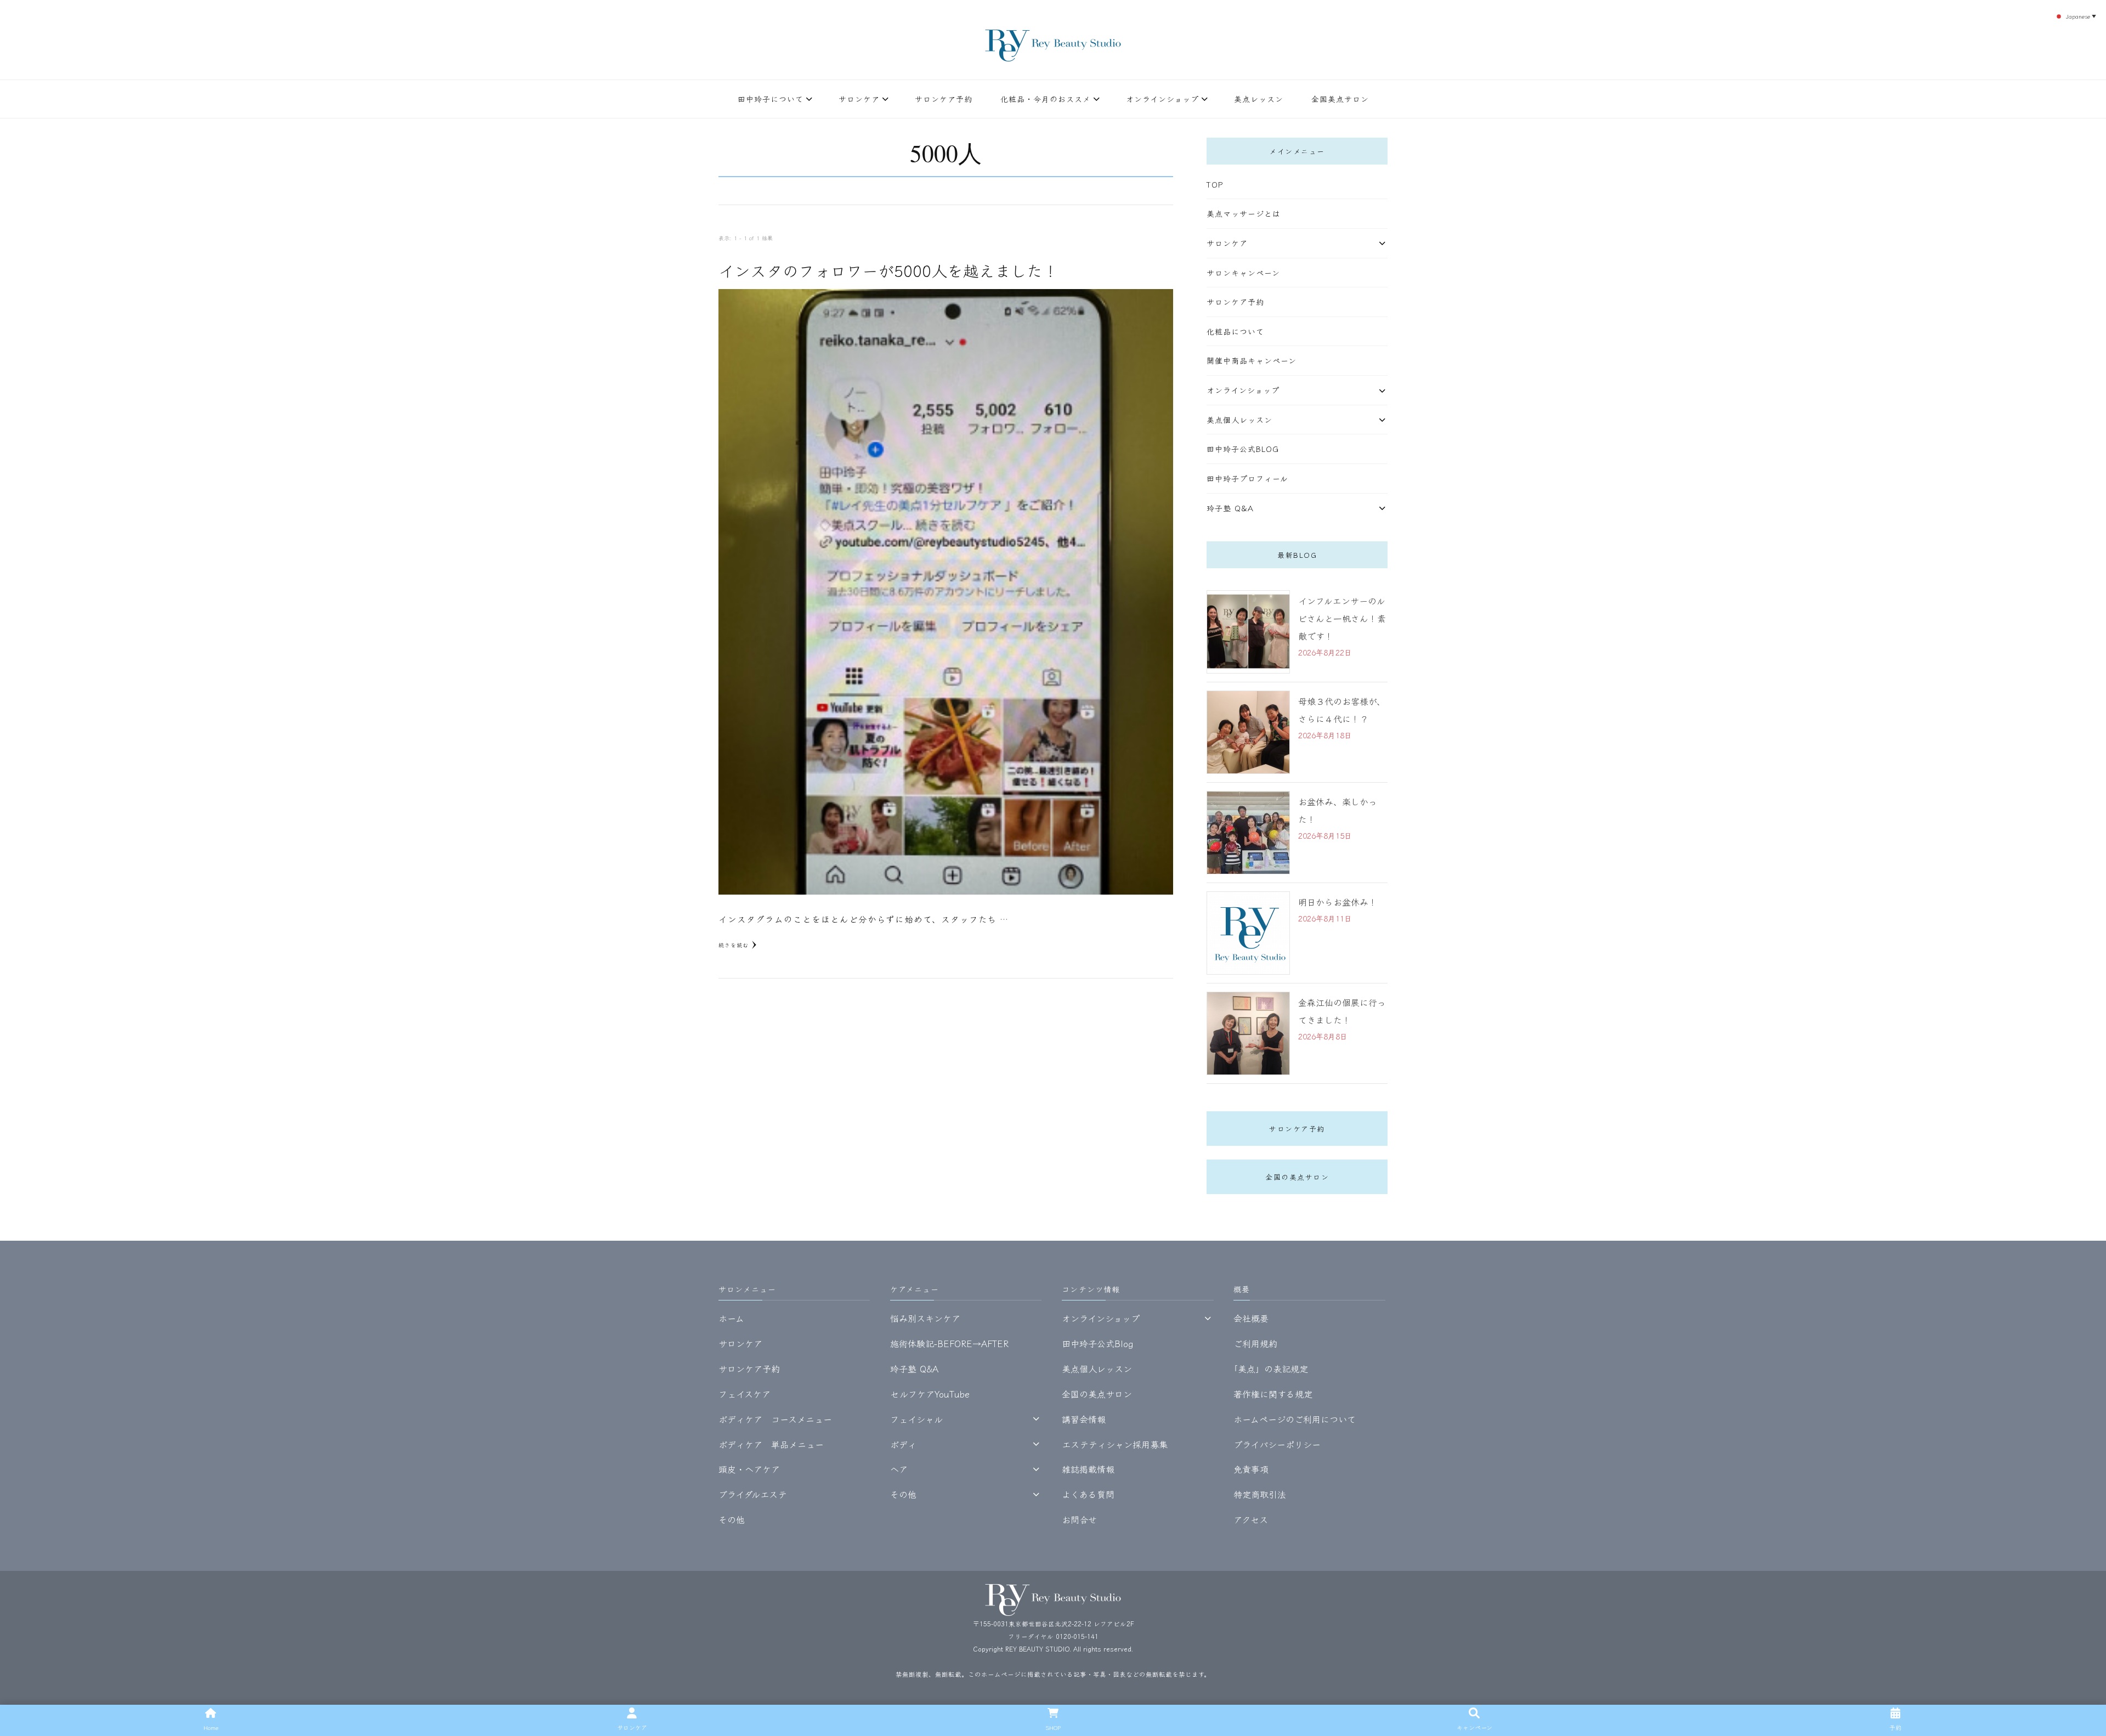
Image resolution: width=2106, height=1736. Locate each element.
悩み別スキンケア (925, 1318)
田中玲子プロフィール (1247, 478)
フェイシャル (916, 1419)
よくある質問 (1088, 1494)
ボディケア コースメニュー (775, 1419)
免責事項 (1251, 1469)
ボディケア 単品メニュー (771, 1444)
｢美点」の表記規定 (1271, 1369)
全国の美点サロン (1297, 1177)
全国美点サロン (1340, 99)
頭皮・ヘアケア (749, 1469)
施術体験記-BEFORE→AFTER (949, 1343)
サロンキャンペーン (1243, 273)
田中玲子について (771, 99)
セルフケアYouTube (930, 1394)
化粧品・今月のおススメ (1046, 99)
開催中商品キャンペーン (1252, 360)
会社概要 (1251, 1318)
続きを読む (734, 945)
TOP (1215, 184)
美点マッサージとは (1244, 213)
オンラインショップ (1162, 99)
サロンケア (859, 99)
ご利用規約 (1255, 1343)
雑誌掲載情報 (1088, 1469)
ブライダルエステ (753, 1494)
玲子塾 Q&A (1230, 508)
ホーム (731, 1318)
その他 (732, 1519)
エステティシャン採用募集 (1115, 1444)
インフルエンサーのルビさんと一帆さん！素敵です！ (1342, 618)
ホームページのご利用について (1295, 1419)
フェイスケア (745, 1394)
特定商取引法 (1260, 1494)
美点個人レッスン (1239, 420)
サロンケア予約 (944, 99)
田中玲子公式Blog (1243, 449)
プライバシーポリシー (1277, 1444)
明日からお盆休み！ (1338, 902)
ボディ (903, 1444)
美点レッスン (1259, 99)
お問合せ (1079, 1519)
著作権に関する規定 (1273, 1394)
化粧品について (1235, 331)
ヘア (899, 1469)
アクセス (1251, 1519)
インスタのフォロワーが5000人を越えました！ (888, 270)
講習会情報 (1084, 1419)
